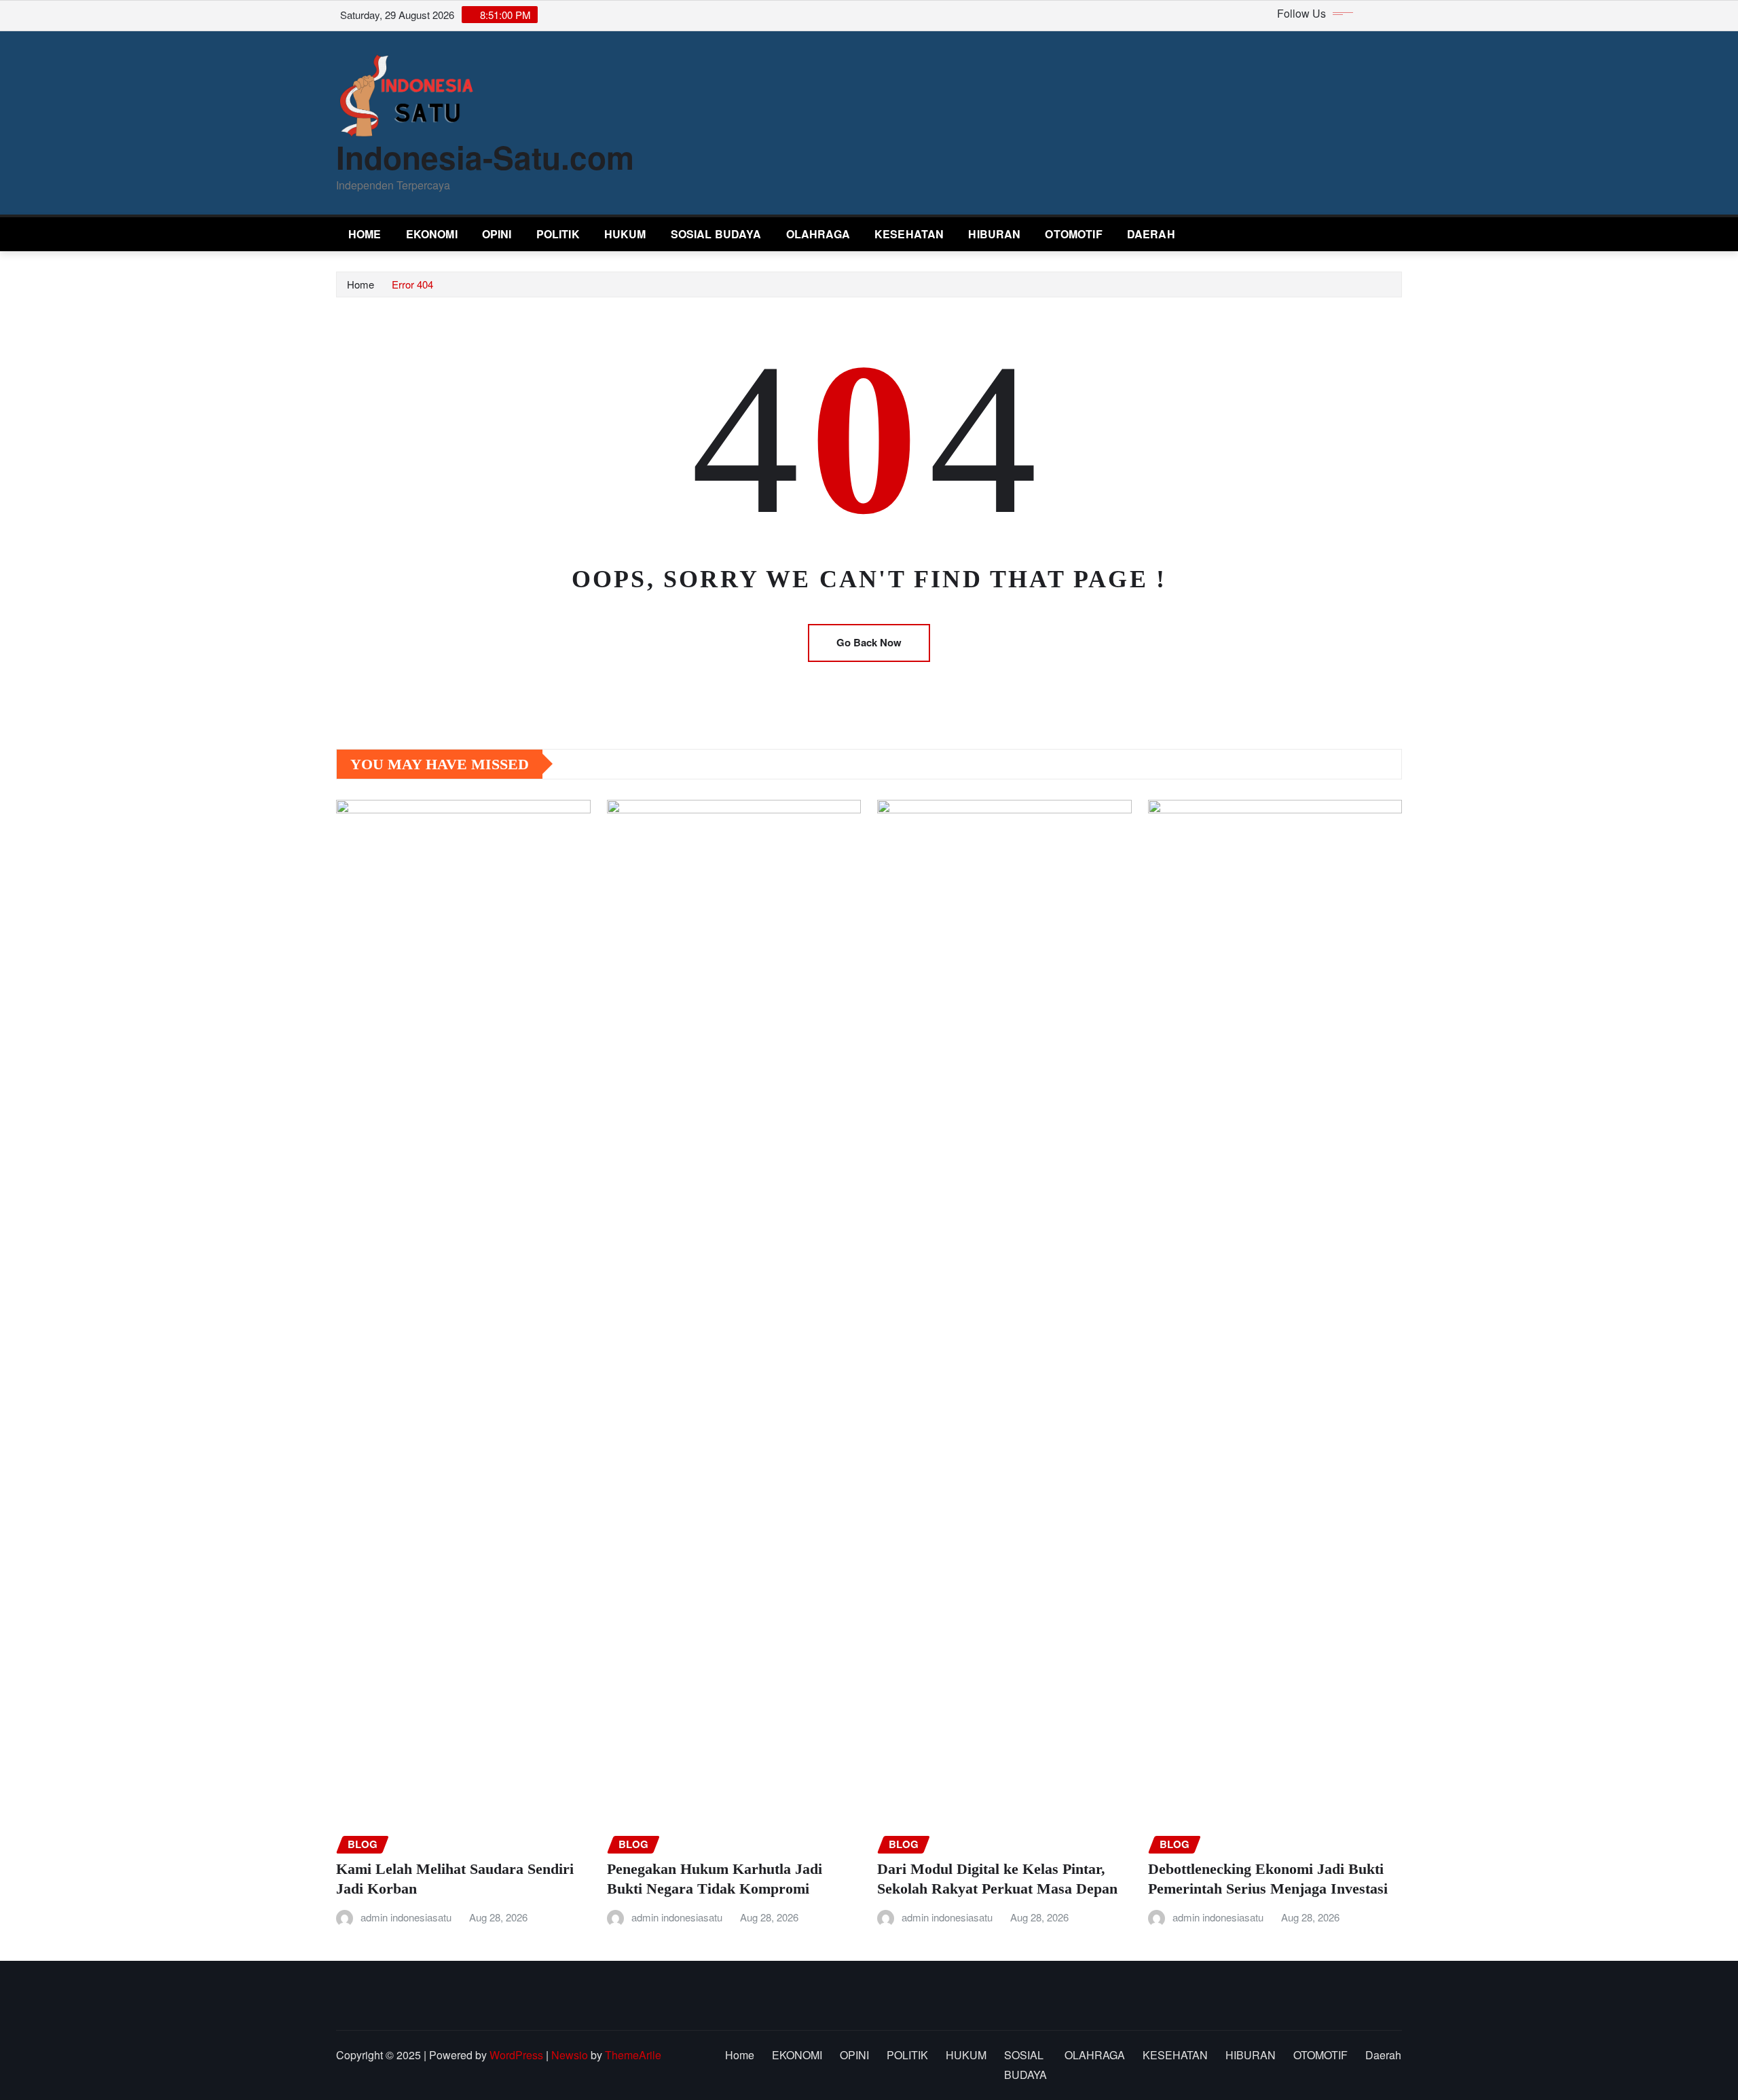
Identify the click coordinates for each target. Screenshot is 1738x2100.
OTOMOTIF (1073, 234)
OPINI (497, 234)
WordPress (516, 2055)
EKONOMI (432, 234)
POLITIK (558, 234)
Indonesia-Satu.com (485, 157)
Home (365, 234)
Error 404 (412, 284)
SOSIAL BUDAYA (716, 234)
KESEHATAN (909, 234)
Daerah (1151, 234)
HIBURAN (994, 234)
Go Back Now (869, 642)
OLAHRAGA (818, 234)
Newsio (570, 2055)
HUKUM (625, 234)
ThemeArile (633, 2055)
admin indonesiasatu (406, 1917)
